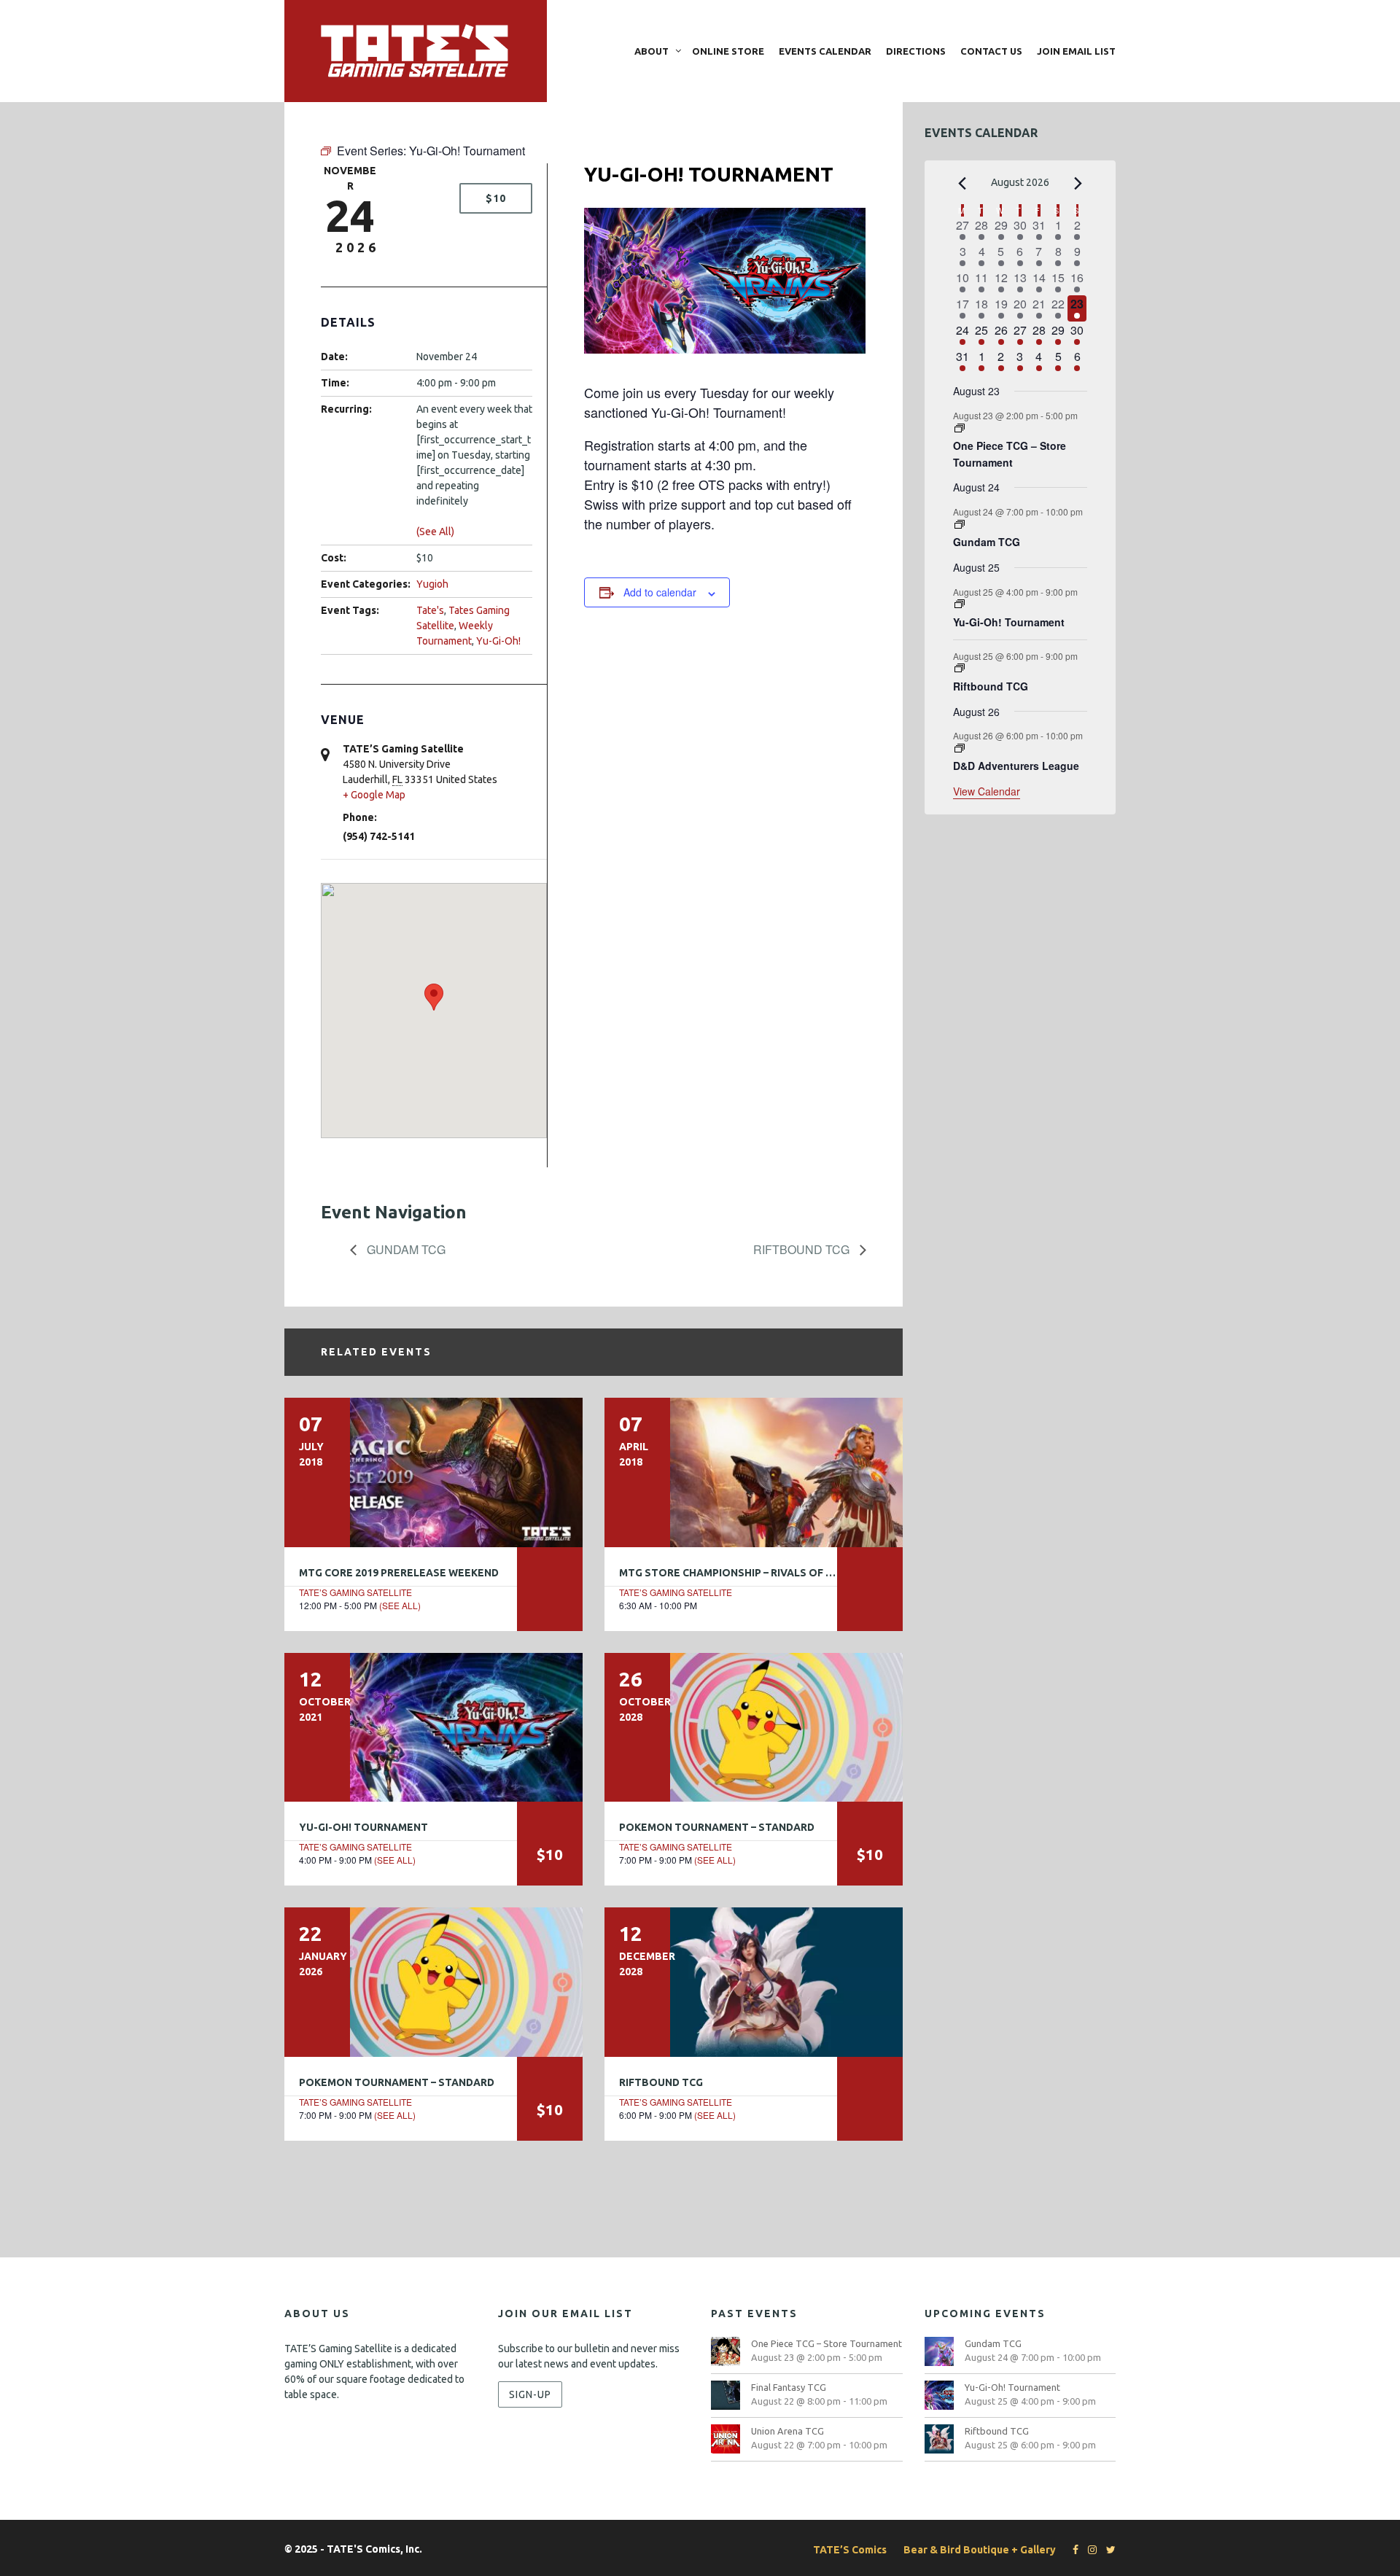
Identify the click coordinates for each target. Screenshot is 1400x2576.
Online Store (728, 51)
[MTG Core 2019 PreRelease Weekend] (433, 1472)
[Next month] (1078, 184)
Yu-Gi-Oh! (498, 641)
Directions (916, 51)
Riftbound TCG (803, 1249)
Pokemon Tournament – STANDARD (717, 1827)
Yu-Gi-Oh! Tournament (363, 1827)
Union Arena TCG (787, 2431)
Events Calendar (825, 51)
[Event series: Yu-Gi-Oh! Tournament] (960, 604)
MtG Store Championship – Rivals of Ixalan (741, 1573)
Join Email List (1076, 51)
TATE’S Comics (850, 2550)
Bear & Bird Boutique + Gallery (980, 2550)
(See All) (435, 532)
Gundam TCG (405, 1249)
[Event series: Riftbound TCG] (960, 668)
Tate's (430, 610)
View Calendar (987, 791)
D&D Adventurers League (1016, 766)
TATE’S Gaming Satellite (355, 1592)
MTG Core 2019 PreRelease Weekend (399, 1573)
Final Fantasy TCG (789, 2387)
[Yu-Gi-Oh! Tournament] (433, 1727)
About (652, 51)
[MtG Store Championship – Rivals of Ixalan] (754, 1472)
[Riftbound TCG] (754, 1982)
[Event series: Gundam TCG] (960, 525)
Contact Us (991, 51)
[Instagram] (1089, 2550)
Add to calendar (660, 592)
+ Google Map (374, 795)
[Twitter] (1107, 2550)
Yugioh (432, 584)
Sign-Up (530, 2394)
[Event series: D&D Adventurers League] (960, 748)
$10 (496, 198)
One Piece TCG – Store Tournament (1010, 454)
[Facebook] (1072, 2550)
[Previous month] (962, 184)
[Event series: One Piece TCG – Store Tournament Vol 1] (960, 428)
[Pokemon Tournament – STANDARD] (754, 1727)
